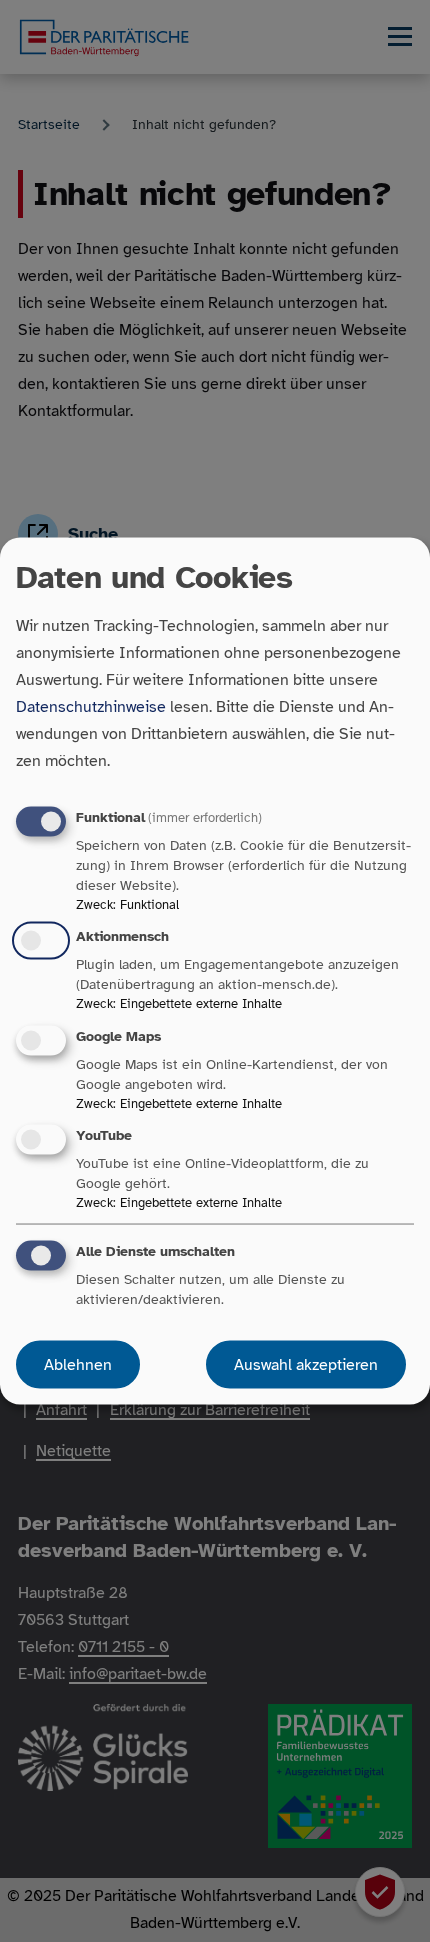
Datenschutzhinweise (91, 707)
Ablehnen (78, 1364)
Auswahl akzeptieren (306, 1364)
